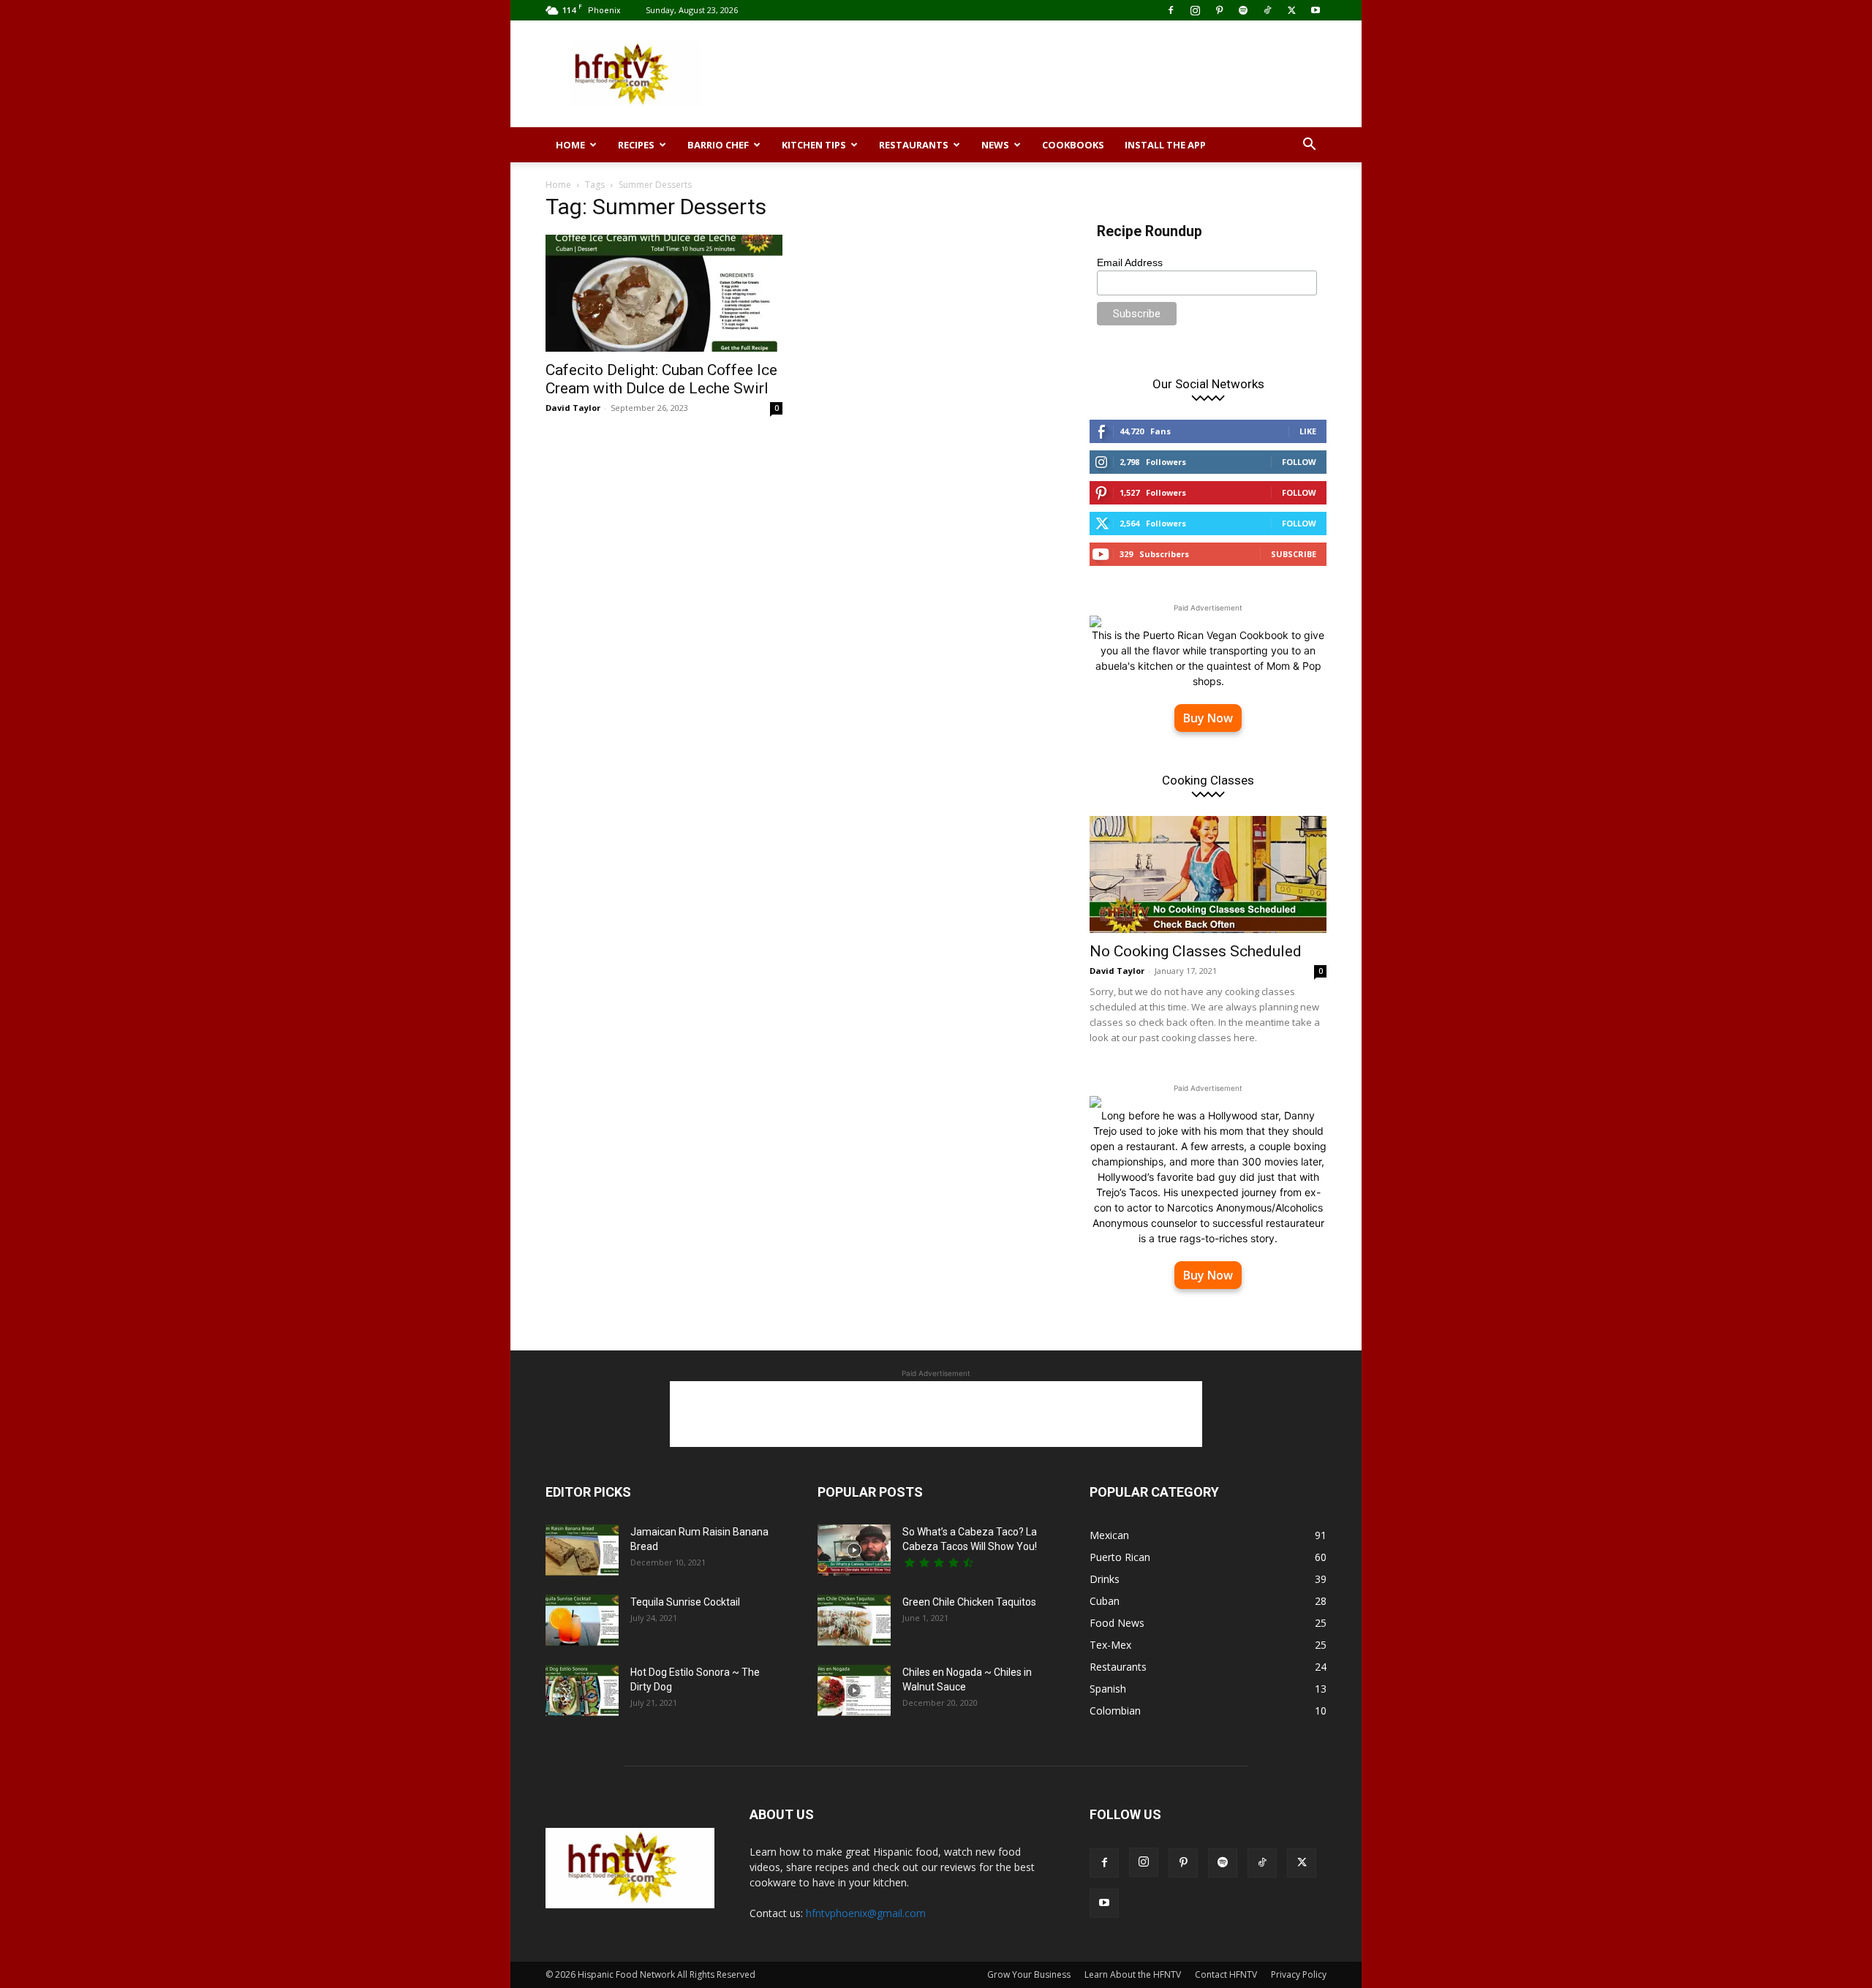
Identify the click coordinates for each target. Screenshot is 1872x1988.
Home (570, 145)
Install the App (1165, 145)
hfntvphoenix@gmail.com (866, 1913)
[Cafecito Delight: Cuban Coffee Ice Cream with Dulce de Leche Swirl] (664, 293)
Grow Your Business (1029, 1974)
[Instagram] (1195, 10)
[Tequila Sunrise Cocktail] (582, 1620)
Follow (1299, 462)
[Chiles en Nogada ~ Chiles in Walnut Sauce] (854, 1690)
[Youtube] (1316, 10)
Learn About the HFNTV (1133, 1974)
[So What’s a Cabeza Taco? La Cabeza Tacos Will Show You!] (854, 1550)
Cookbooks (1073, 145)
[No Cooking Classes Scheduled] (1208, 874)
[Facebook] (1171, 10)
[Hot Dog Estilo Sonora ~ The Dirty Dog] (582, 1690)
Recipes (636, 145)
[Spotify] (1243, 10)
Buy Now (1208, 718)
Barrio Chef (718, 145)
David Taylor (573, 408)
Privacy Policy (1299, 1974)
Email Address (1130, 262)
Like (1308, 431)
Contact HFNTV (1226, 1974)
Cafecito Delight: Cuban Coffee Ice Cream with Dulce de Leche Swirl (661, 379)
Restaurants (914, 145)
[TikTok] (1267, 10)
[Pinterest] (1219, 10)
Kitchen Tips (814, 145)
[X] (1291, 10)
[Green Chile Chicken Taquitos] (854, 1620)
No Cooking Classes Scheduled (1196, 951)
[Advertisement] (1060, 74)
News (995, 145)
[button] (1309, 146)
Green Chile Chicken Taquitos (969, 1602)
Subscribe (1294, 554)
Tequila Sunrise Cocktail (685, 1602)
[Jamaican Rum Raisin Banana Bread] (582, 1550)
